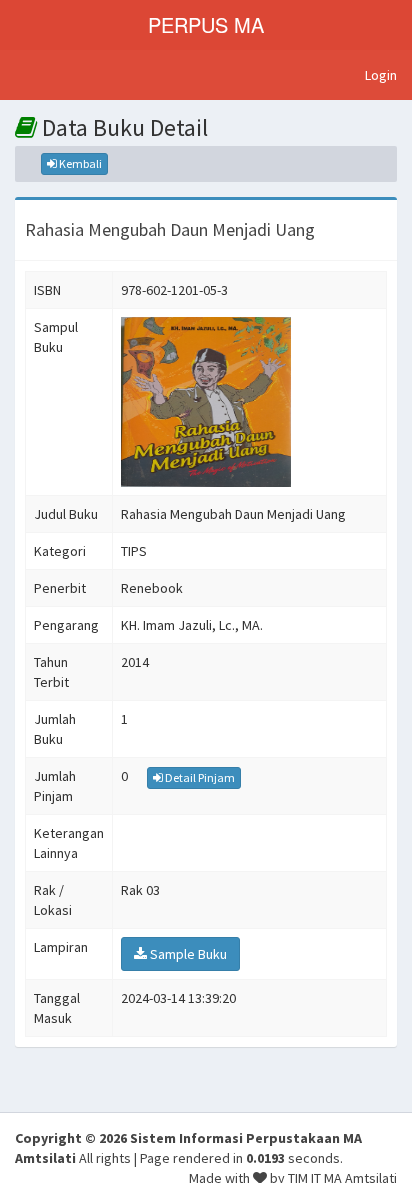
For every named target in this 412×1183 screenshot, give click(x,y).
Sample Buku (187, 954)
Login (381, 75)
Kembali (79, 163)
